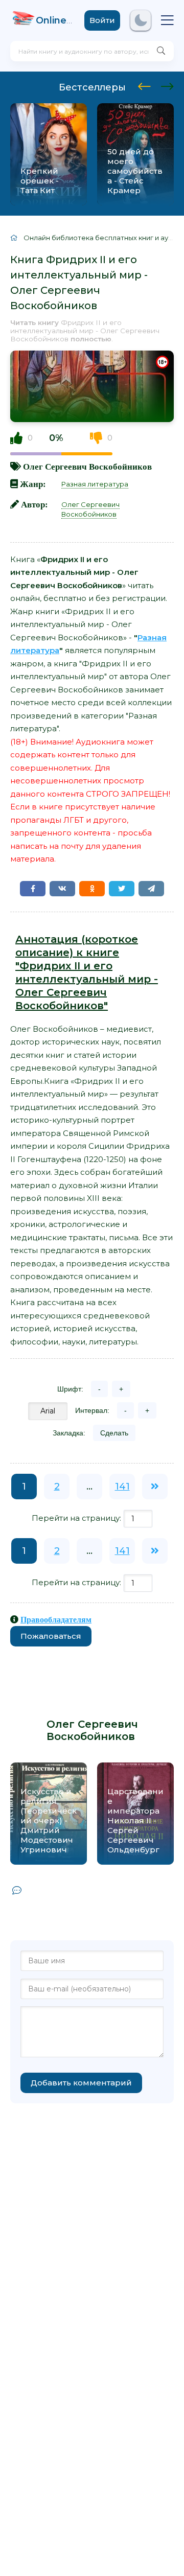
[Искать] (161, 51)
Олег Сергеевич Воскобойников (87, 466)
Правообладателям (56, 1619)
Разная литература (95, 484)
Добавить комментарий (81, 2083)
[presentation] (144, 85)
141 (122, 1487)
